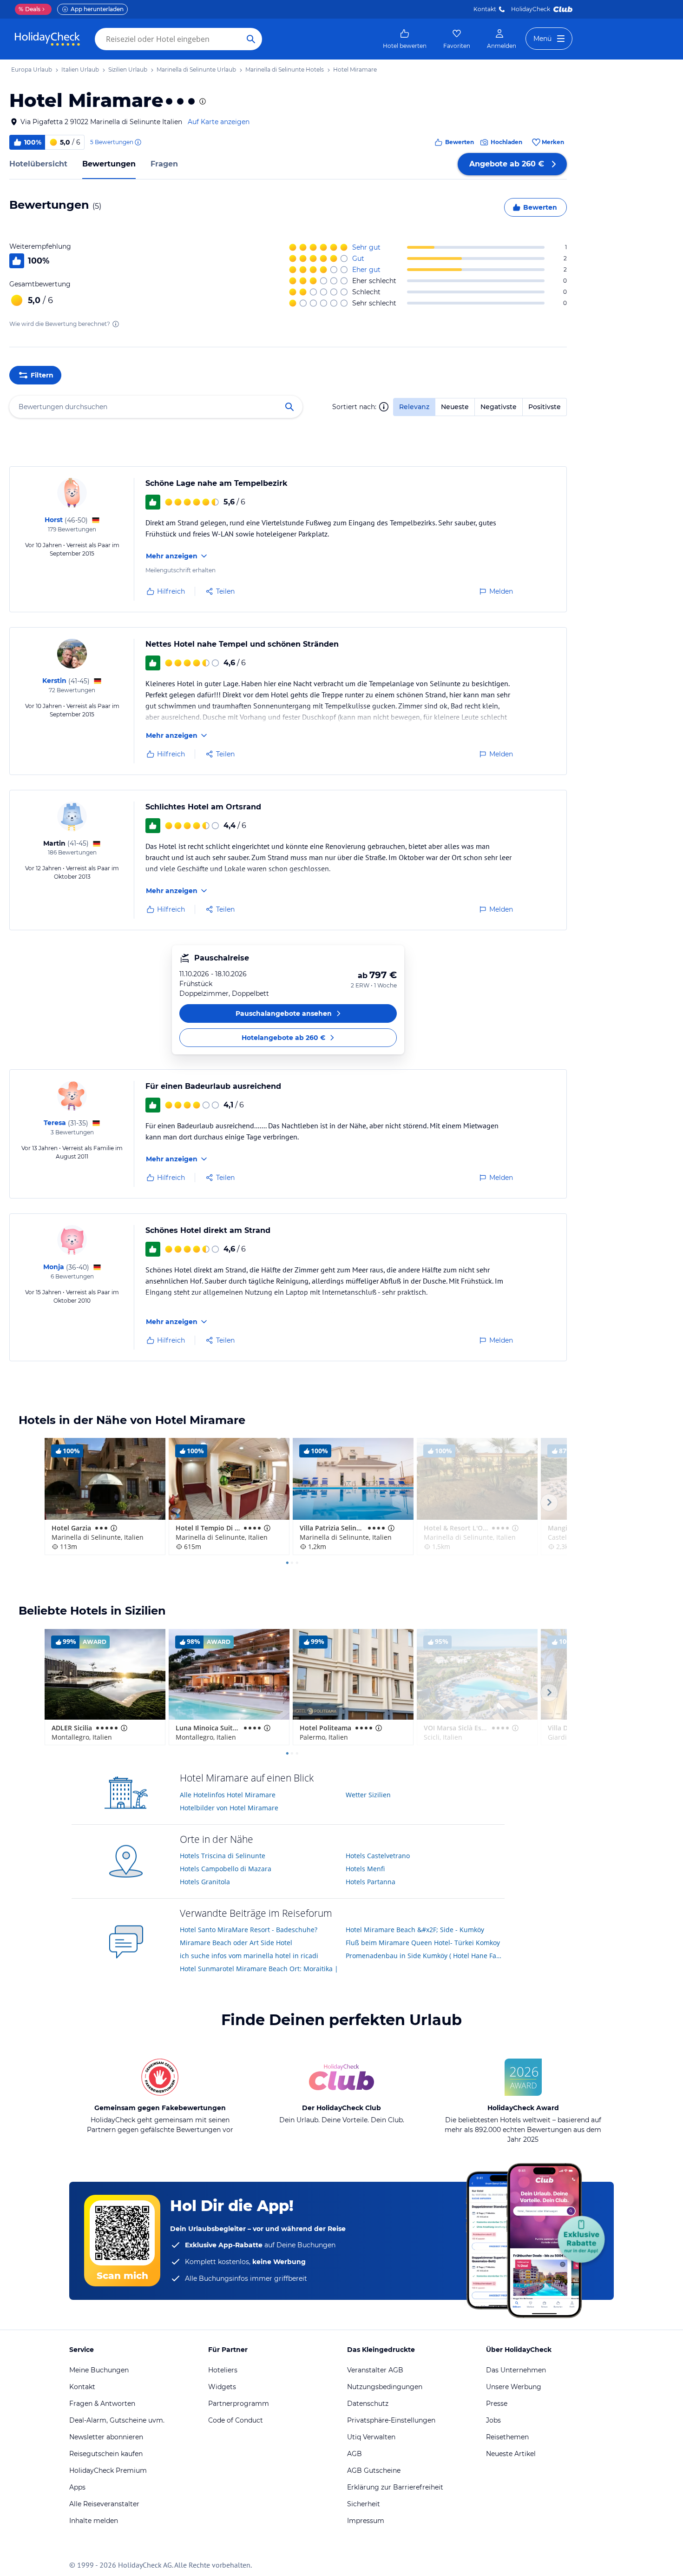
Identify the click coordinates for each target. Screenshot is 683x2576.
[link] (405, 39)
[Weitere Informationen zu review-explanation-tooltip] (138, 142)
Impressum (366, 2521)
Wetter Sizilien (368, 1795)
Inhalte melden (94, 2521)
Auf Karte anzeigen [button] (219, 122)
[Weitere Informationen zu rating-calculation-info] (116, 324)
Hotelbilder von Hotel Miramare (229, 1808)
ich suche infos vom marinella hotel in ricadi (249, 1956)
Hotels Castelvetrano (378, 1856)
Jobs (493, 2420)
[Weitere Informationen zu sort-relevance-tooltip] (384, 407)
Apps (77, 2487)
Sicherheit (364, 2504)
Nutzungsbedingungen (385, 2387)
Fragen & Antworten (102, 2404)
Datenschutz (368, 2404)
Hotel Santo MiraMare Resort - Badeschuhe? (249, 1930)
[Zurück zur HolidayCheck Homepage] (47, 39)
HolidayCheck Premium (108, 2470)
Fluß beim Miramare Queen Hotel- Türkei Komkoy (423, 1943)
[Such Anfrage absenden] (251, 39)
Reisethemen (507, 2437)
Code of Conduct (236, 2420)
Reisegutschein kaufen (106, 2454)
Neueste (455, 407)
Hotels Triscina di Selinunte (223, 1856)
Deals (30, 9)
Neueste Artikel (511, 2454)
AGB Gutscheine (374, 2470)
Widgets (222, 2387)
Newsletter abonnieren (106, 2437)
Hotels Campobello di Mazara (226, 1869)
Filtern (42, 375)
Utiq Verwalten (371, 2437)
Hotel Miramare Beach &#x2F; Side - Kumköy (415, 1930)
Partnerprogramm (239, 2404)
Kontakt (485, 9)
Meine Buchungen (99, 2370)
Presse (497, 2404)
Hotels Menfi (365, 1869)
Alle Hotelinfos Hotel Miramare (228, 1795)
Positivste (545, 407)
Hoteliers (223, 2370)
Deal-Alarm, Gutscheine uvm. (117, 2420)
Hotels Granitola (205, 1882)
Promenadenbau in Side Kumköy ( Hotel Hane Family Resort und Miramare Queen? (425, 1956)
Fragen (164, 164)
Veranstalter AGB (375, 2370)
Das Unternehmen (516, 2370)
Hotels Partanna (371, 1882)
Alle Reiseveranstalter (104, 2504)
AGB (355, 2454)
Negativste (499, 407)
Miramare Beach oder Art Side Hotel (236, 1943)
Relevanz (414, 407)
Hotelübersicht (38, 164)
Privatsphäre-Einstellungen (391, 2420)
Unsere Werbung (514, 2387)
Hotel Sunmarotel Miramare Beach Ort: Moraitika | (259, 1969)
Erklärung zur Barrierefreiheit (395, 2487)
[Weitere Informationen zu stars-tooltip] (202, 101)
